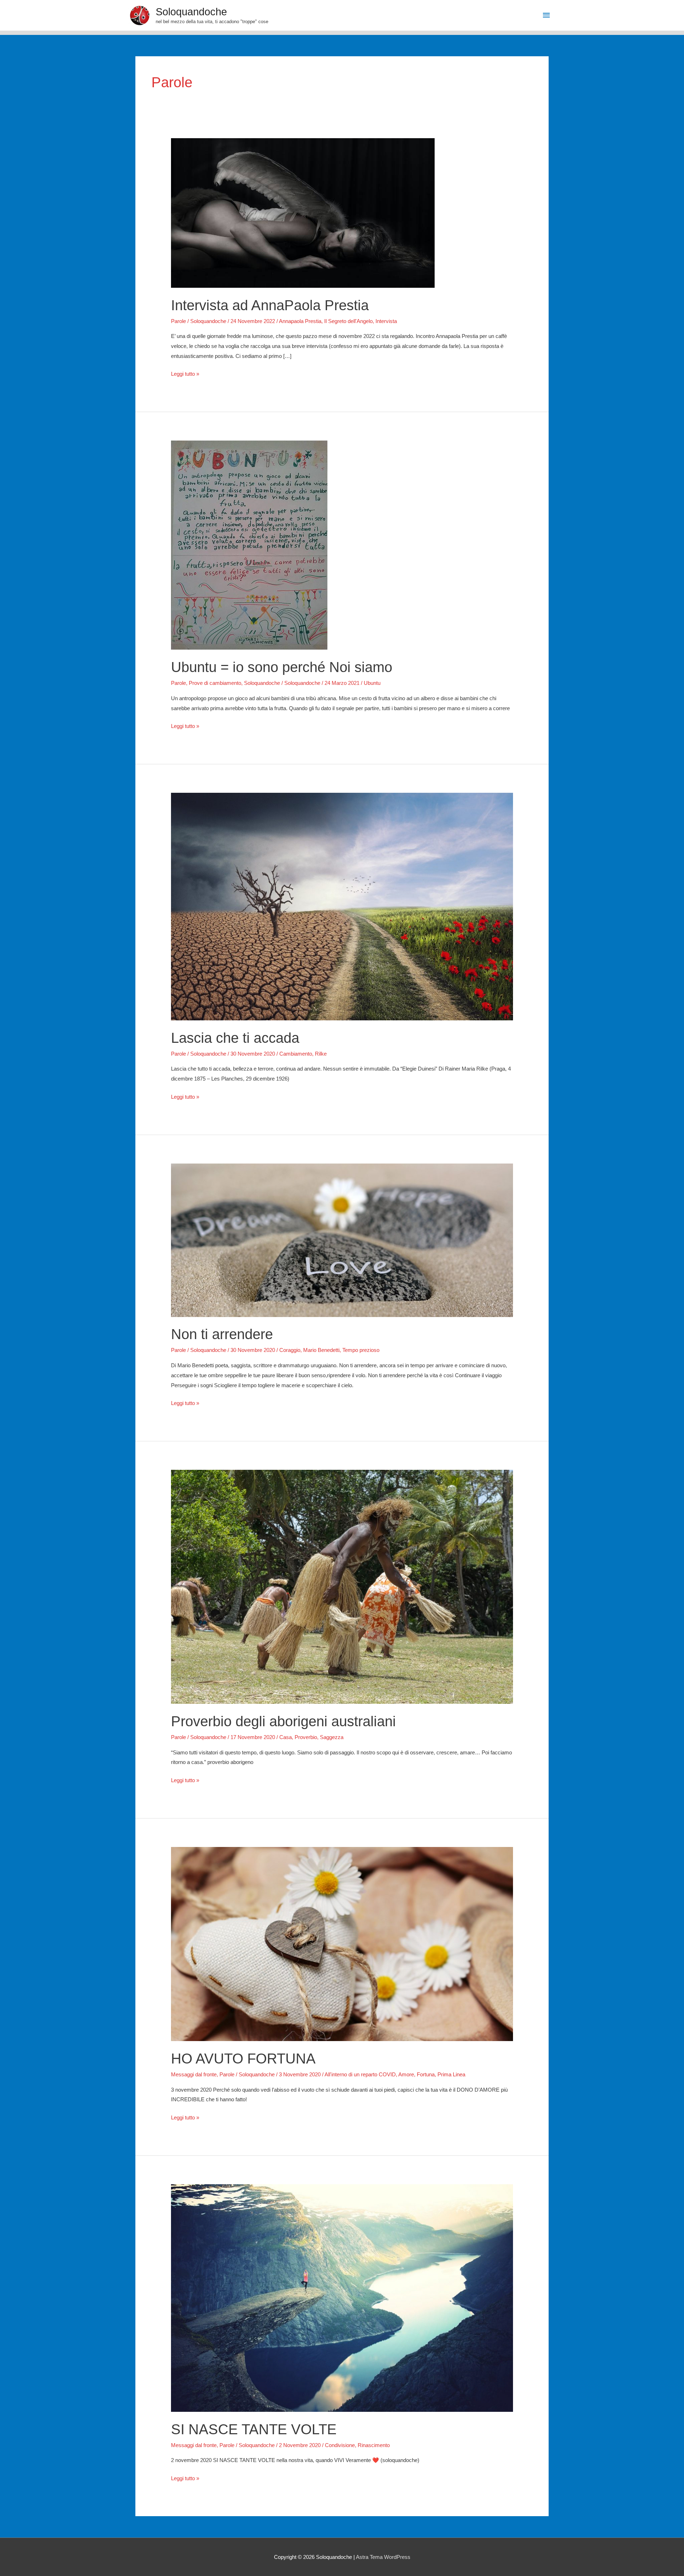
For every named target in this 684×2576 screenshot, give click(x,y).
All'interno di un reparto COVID (360, 2074)
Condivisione (340, 2445)
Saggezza (332, 1737)
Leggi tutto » (185, 375)
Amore (406, 2074)
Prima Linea (451, 2074)
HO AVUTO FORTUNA (243, 2059)
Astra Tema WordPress (383, 2557)
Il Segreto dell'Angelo (348, 321)
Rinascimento (374, 2445)
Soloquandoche (191, 12)
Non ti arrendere (222, 1334)
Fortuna (426, 2074)
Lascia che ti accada (235, 1038)
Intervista (386, 321)
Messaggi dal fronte (194, 2074)
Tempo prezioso (361, 1350)
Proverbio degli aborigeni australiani (283, 1721)
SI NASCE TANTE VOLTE (254, 2429)
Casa (286, 1737)
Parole (178, 321)
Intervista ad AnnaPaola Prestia (270, 305)
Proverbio (306, 1737)
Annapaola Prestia (300, 321)
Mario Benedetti (321, 1350)
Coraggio (290, 1350)
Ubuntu (372, 683)
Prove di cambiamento (215, 683)
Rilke (321, 1054)
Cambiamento (296, 1054)
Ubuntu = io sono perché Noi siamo (282, 667)
